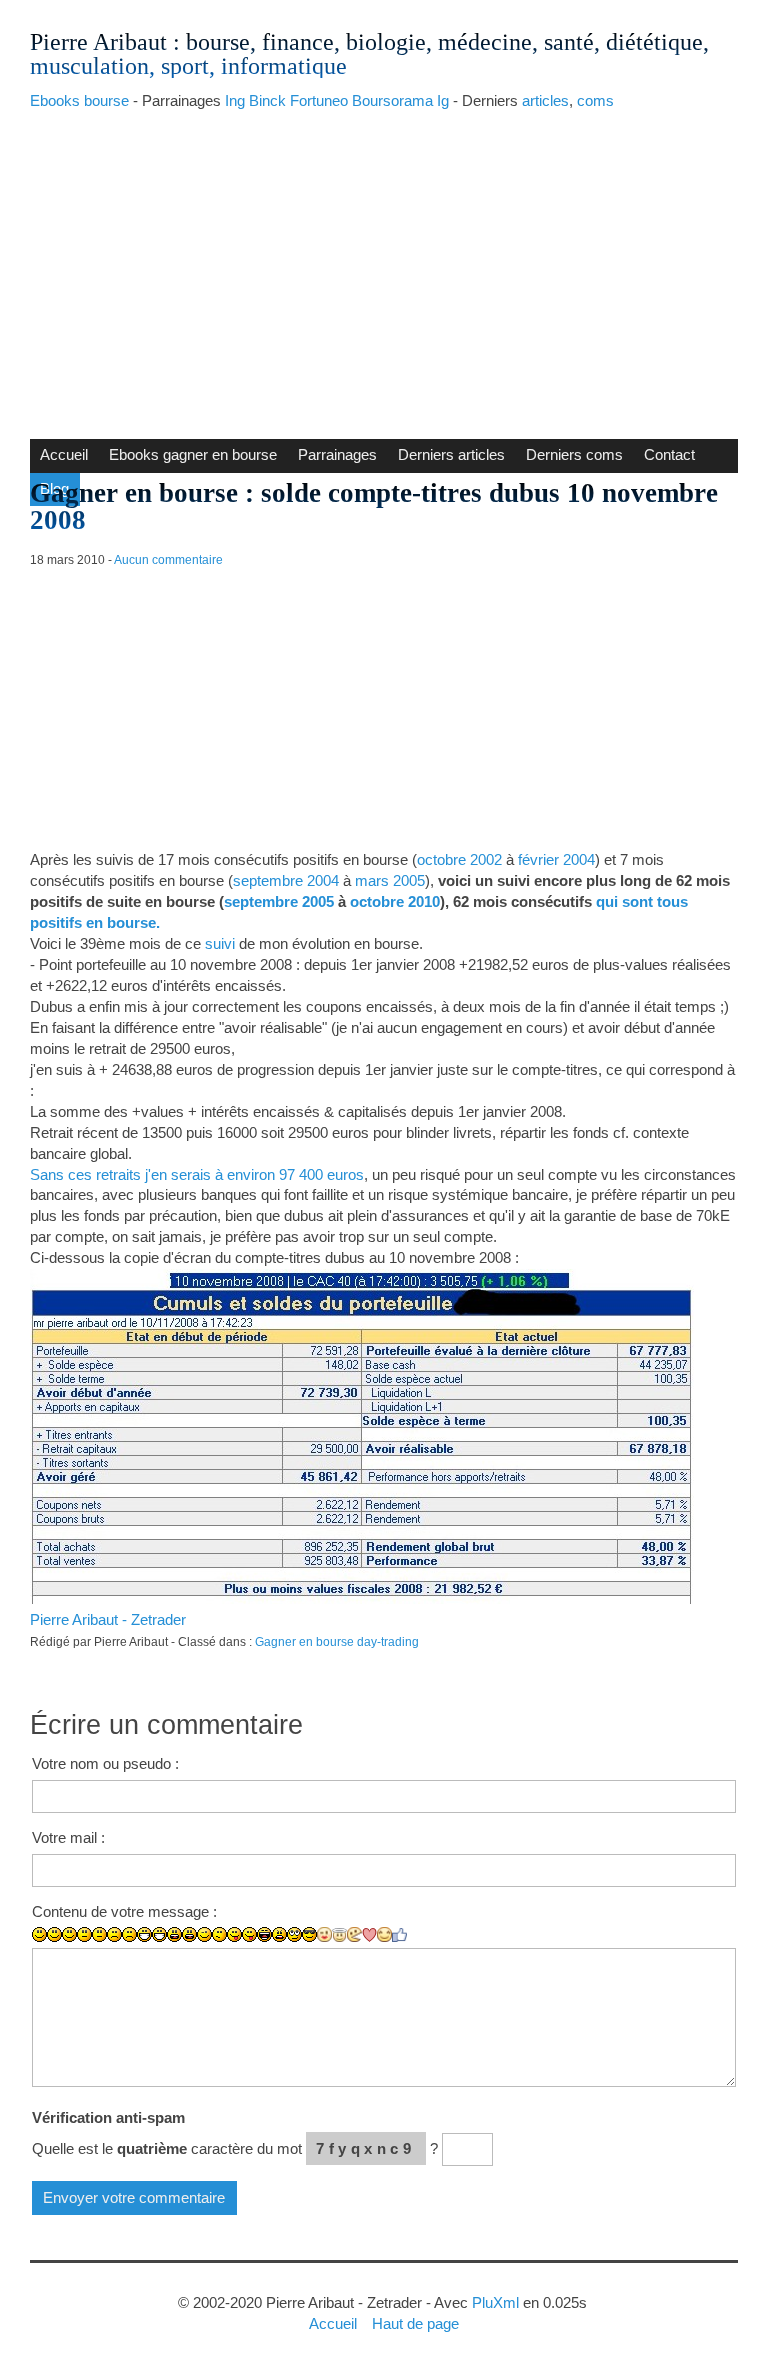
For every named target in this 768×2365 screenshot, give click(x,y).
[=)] (69, 1934)
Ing (235, 100)
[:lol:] (264, 1934)
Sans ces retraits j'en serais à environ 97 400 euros (197, 1174)
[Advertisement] (384, 269)
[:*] (324, 1934)
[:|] (84, 1934)
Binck (267, 100)
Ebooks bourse (79, 100)
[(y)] (399, 1935)
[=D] (159, 1934)
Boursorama (392, 100)
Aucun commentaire (168, 560)
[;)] (204, 1934)
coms (595, 100)
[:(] (114, 1934)
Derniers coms (574, 454)
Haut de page (415, 2323)
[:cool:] (309, 1934)
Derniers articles (451, 454)
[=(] (129, 1934)
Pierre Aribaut (98, 42)
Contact (669, 454)
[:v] (354, 1934)
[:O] (189, 1934)
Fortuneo (319, 100)
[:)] (39, 1934)
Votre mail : (68, 1837)
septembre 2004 (286, 880)
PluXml (495, 2302)
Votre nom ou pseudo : (105, 1763)
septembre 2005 (279, 901)
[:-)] (54, 1934)
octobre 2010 (395, 901)
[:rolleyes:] (294, 1934)
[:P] (234, 1934)
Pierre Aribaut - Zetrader (108, 1619)
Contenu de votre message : (124, 1911)
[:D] (144, 1934)
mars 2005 (390, 880)
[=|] (99, 1934)
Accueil (64, 454)
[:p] (249, 1934)
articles (545, 100)
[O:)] (339, 1935)
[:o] (174, 1934)
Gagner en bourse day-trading (337, 1642)
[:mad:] (279, 1934)
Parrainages (337, 454)
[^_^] (384, 1934)
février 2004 (556, 859)
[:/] (219, 1934)
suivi (220, 943)
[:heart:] (369, 1935)
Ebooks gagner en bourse (193, 454)
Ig (443, 100)
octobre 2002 (459, 859)
